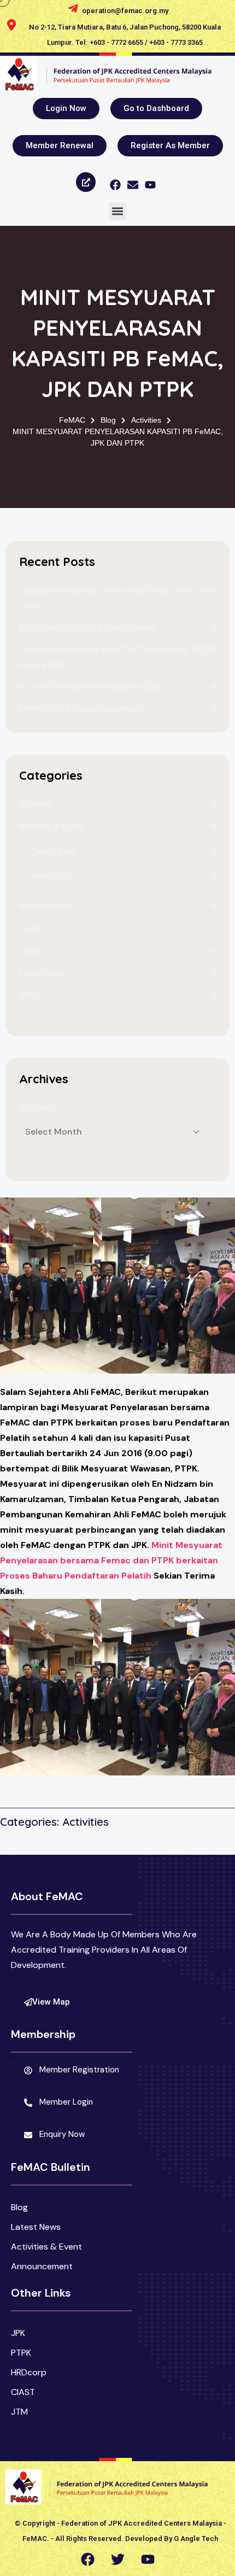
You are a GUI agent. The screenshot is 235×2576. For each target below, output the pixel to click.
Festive (32, 928)
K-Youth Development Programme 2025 (90, 687)
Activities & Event (51, 826)
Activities (35, 804)
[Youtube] (150, 185)
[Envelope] (133, 185)
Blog (19, 2207)
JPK (18, 2333)
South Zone (51, 875)
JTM (19, 2412)
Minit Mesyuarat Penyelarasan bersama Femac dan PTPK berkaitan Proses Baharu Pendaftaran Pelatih (111, 1560)
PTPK (30, 995)
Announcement (46, 905)
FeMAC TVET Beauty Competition (81, 708)
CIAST (23, 2392)
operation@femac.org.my (125, 11)
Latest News (42, 973)
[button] (118, 211)
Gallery (32, 951)
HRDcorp (29, 2372)
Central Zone (53, 852)
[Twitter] (117, 2560)
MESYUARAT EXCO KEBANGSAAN (87, 627)
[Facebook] (115, 185)
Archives (36, 1108)
